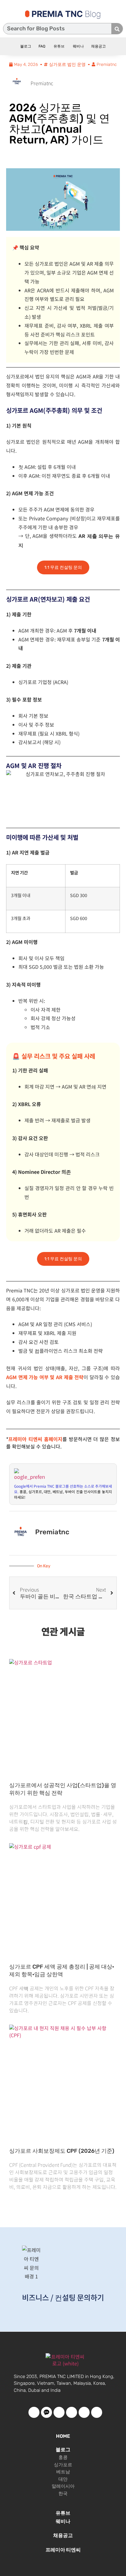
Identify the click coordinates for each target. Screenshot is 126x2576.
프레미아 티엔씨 (63, 2550)
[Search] (117, 29)
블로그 (26, 46)
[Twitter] (72, 2412)
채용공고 (98, 46)
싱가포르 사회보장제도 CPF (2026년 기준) (62, 2151)
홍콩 (63, 2457)
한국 (63, 2494)
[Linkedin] (97, 2412)
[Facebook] (34, 2412)
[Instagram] (84, 2412)
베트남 (63, 2472)
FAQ (42, 46)
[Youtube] (59, 2412)
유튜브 (59, 46)
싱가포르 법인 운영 (67, 65)
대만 (63, 2479)
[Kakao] (46, 2412)
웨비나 (78, 46)
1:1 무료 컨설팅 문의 (63, 567)
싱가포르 (63, 2465)
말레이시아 (63, 2486)
